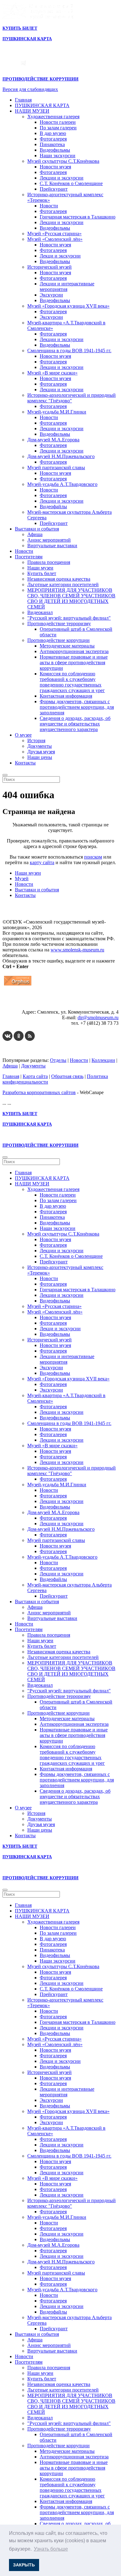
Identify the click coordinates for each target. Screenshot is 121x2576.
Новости (49, 206)
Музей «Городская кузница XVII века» (68, 306)
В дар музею (53, 133)
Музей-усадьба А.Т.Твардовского (62, 484)
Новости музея (55, 167)
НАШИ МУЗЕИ (32, 111)
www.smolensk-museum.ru (77, 950)
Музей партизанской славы (56, 468)
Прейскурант (54, 189)
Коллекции (103, 1060)
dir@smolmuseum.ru (98, 1017)
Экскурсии (51, 295)
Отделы (58, 1060)
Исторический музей (49, 267)
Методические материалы (67, 646)
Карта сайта (35, 1076)
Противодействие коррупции (58, 640)
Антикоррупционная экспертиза (74, 651)
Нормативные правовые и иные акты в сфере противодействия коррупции (74, 662)
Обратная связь (67, 1076)
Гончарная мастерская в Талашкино (78, 217)
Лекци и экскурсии (60, 256)
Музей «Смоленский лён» (55, 239)
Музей (22, 879)
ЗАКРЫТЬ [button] (24, 2565)
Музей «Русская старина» (54, 234)
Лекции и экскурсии (62, 178)
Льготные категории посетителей (63, 584)
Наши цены (40, 757)
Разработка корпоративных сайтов (39, 1092)
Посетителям (29, 557)
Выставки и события (37, 529)
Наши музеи (40, 568)
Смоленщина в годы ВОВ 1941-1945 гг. (69, 351)
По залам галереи (58, 128)
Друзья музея (41, 752)
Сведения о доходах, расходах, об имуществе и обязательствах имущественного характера (75, 724)
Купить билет (42, 573)
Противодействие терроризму (59, 623)
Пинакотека (52, 144)
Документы (40, 746)
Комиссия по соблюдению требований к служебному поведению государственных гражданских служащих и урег (72, 682)
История (36, 740)
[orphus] (18, 985)
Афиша (35, 534)
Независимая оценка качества (59, 579)
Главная (23, 100)
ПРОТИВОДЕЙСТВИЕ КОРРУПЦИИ (40, 79)
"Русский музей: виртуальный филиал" (69, 618)
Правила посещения (49, 562)
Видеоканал (40, 612)
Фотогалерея (53, 139)
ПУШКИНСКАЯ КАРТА (42, 105)
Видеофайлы (53, 507)
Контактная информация (66, 696)
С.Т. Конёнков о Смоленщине (71, 183)
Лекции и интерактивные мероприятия (67, 286)
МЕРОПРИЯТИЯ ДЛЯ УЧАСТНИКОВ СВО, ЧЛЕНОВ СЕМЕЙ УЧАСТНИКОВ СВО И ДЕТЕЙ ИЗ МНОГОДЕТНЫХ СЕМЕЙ (71, 598)
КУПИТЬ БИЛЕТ (20, 28)
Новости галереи (58, 122)
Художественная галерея (53, 117)
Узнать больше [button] (51, 2549)
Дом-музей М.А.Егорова (53, 440)
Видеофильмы (55, 150)
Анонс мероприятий (49, 540)
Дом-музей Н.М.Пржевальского (61, 456)
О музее (23, 735)
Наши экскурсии (58, 156)
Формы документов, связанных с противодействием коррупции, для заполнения (77, 707)
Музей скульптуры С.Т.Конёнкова (63, 161)
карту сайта (42, 862)
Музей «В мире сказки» (52, 373)
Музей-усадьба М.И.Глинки (57, 412)
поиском (93, 857)
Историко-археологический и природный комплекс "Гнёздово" (72, 398)
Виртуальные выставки (52, 546)
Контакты (25, 763)
